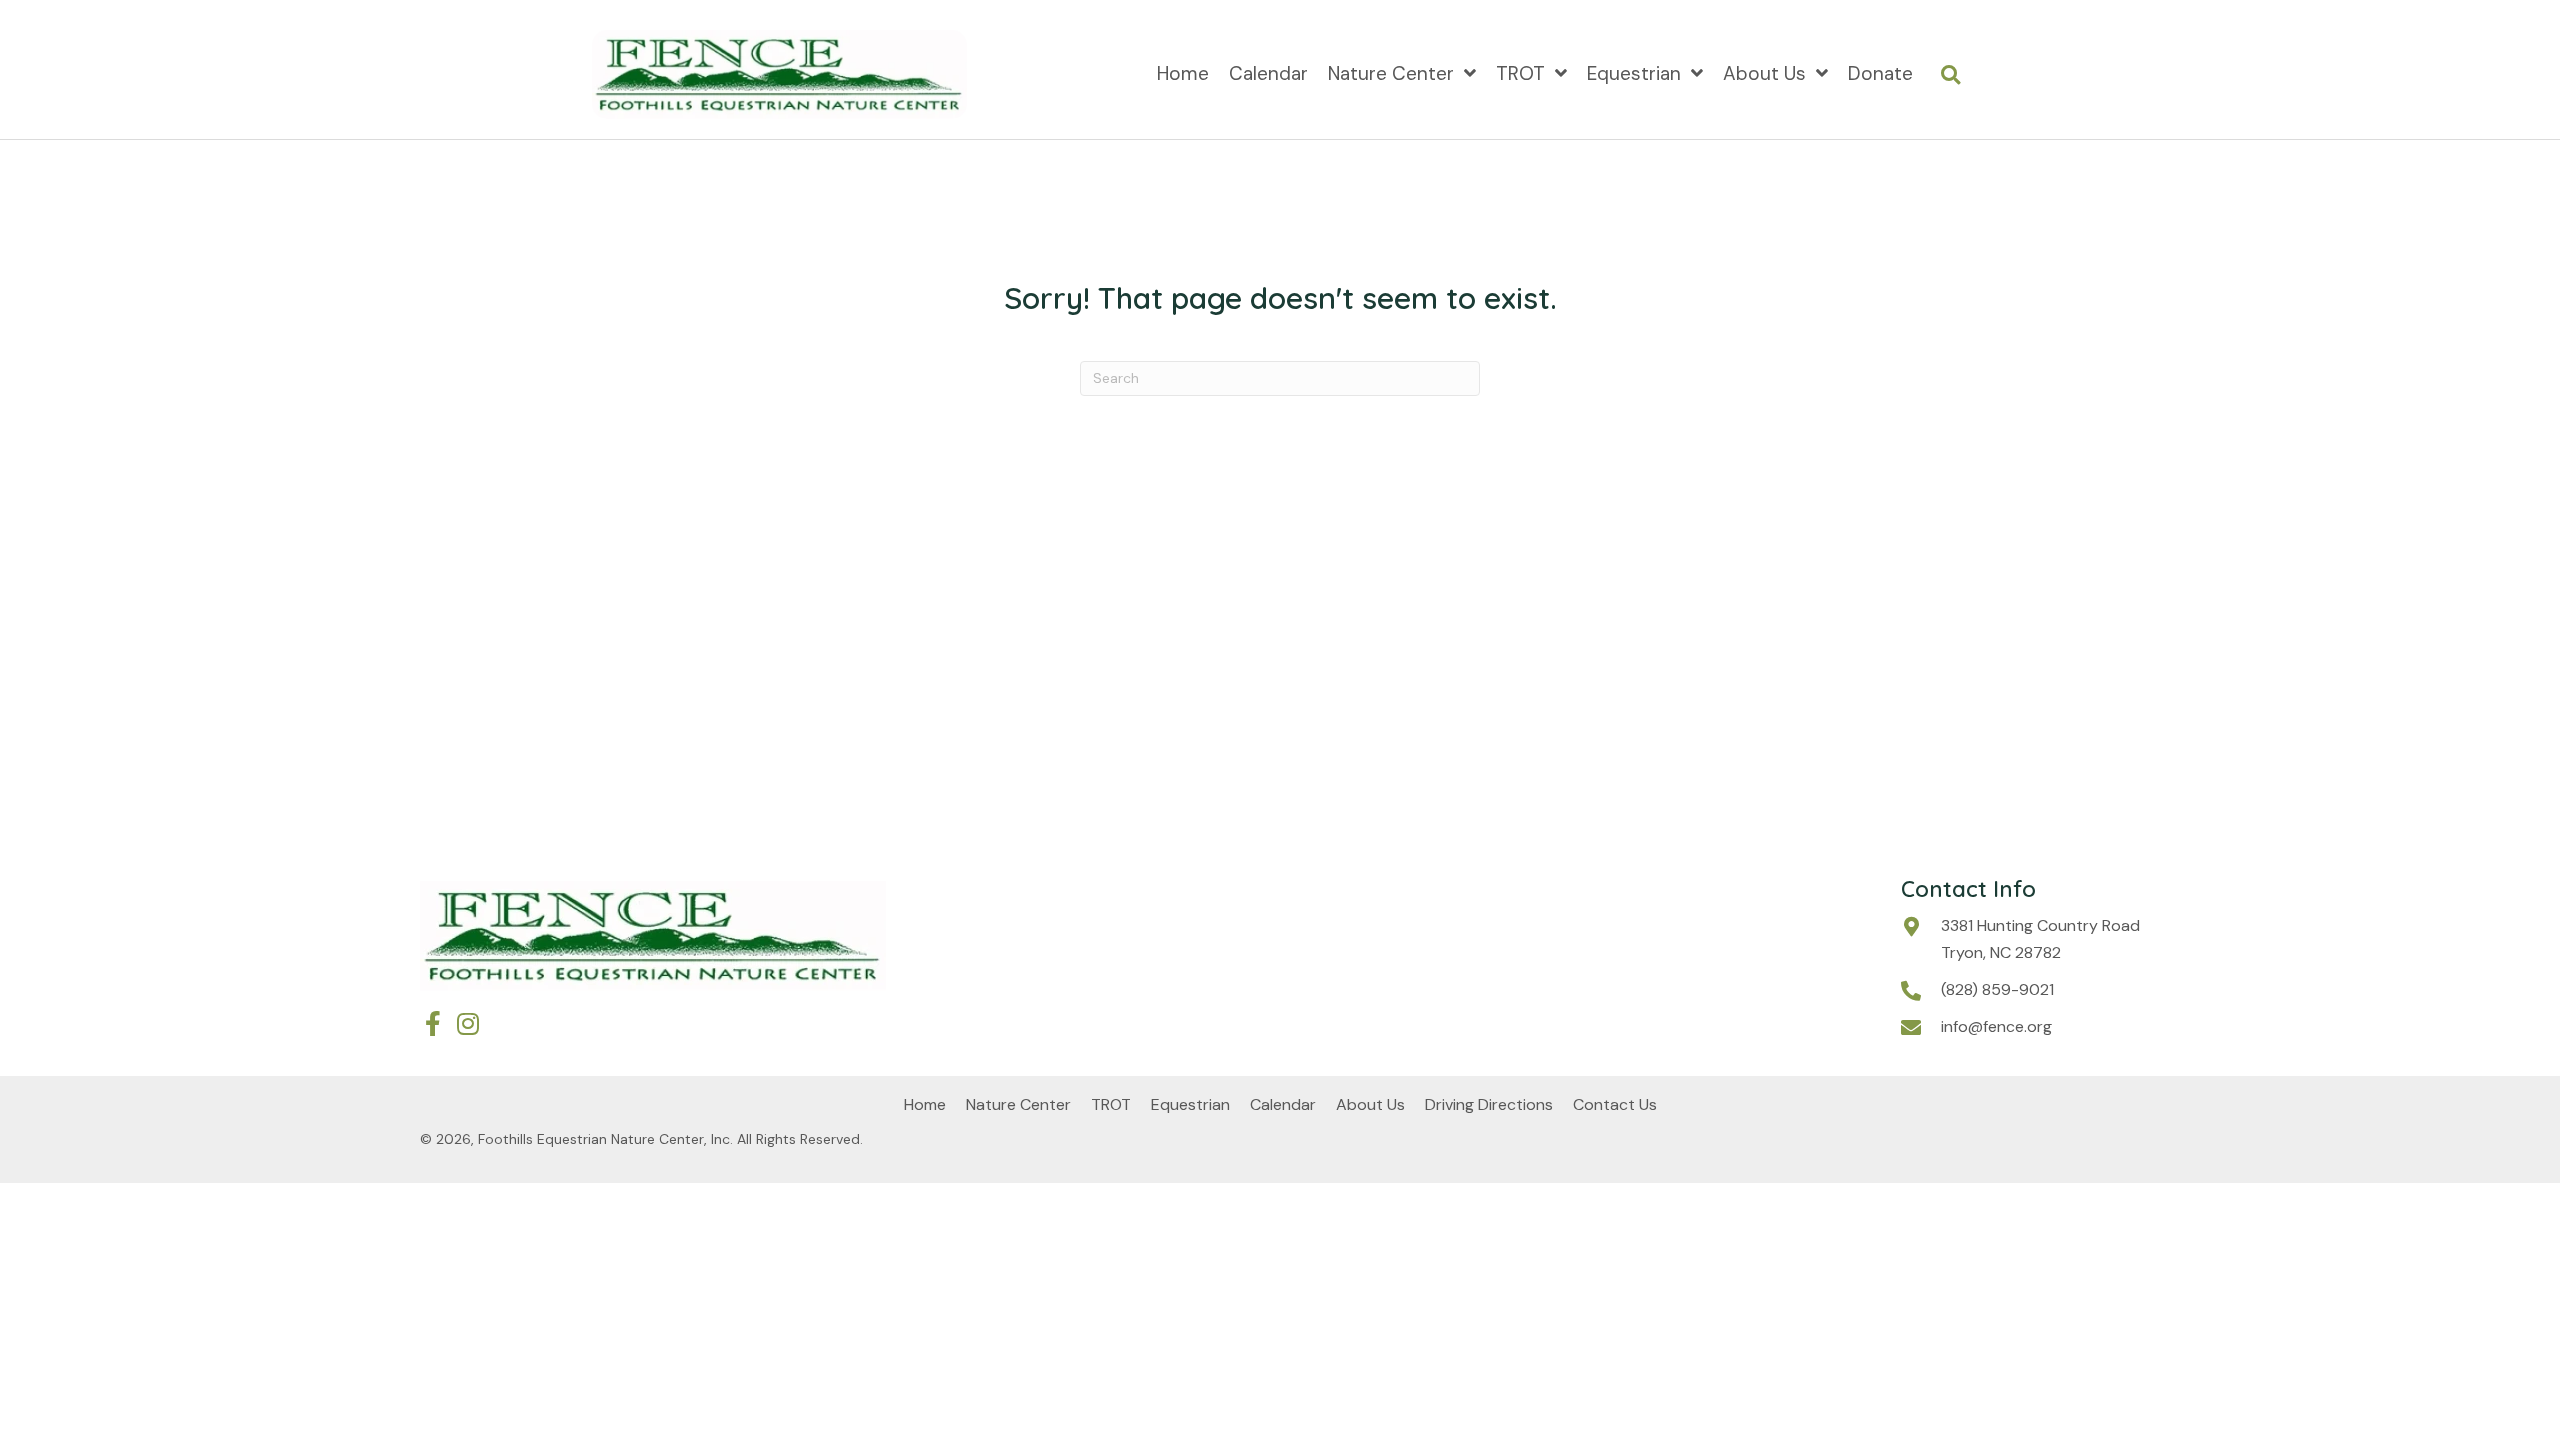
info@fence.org (1996, 1026)
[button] (432, 1023)
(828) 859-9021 (1997, 989)
